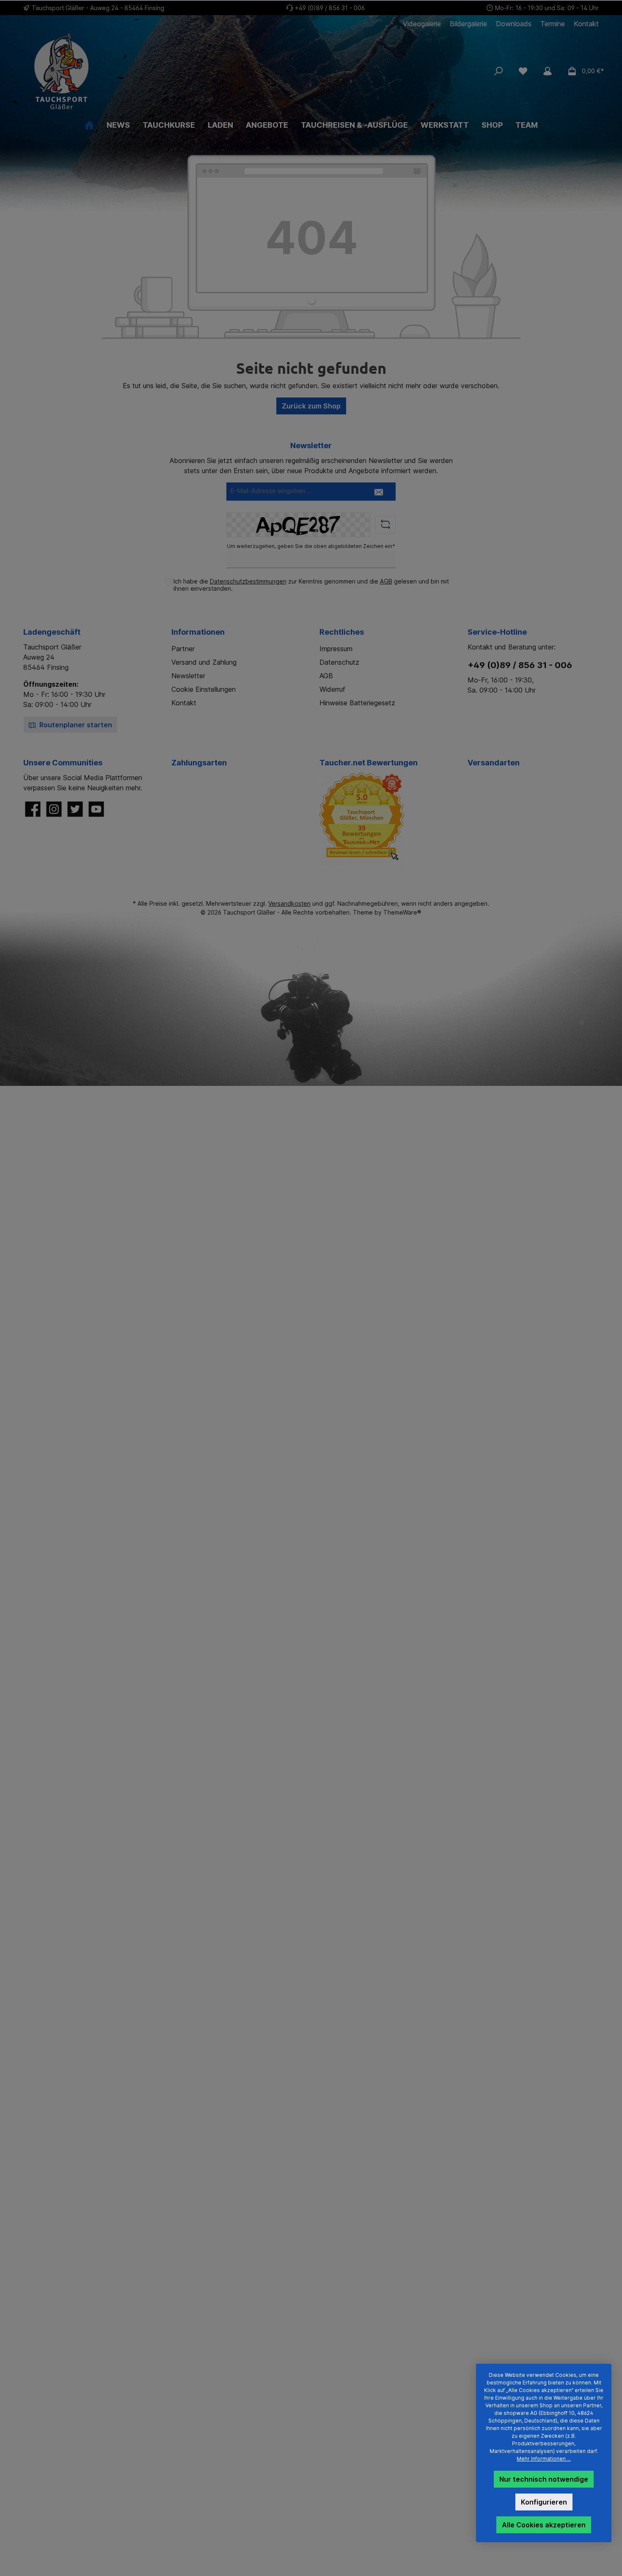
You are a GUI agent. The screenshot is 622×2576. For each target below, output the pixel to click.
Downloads (514, 24)
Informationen (198, 632)
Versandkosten (289, 903)
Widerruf (332, 689)
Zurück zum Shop (311, 406)
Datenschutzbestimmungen (248, 581)
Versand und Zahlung (204, 662)
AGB (386, 581)
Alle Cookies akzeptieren (544, 2525)
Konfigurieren (544, 2502)
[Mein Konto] (548, 71)
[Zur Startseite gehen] (117, 71)
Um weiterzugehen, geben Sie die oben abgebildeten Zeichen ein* (311, 546)
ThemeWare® (402, 912)
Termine (553, 24)
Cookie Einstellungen (204, 689)
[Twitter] (75, 809)
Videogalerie (422, 24)
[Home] (89, 125)
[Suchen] (498, 71)
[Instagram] (54, 809)
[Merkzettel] (523, 71)
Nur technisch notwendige (544, 2479)
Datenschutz (339, 662)
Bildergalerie (468, 24)
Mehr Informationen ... (544, 2459)
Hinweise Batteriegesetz (357, 703)
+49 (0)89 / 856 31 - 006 (330, 8)
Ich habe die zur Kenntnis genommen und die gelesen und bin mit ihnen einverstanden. (311, 585)
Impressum (336, 649)
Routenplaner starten (75, 725)
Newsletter (188, 676)
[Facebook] (33, 809)
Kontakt (586, 24)
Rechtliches (342, 632)
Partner (183, 649)
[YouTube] (96, 809)
